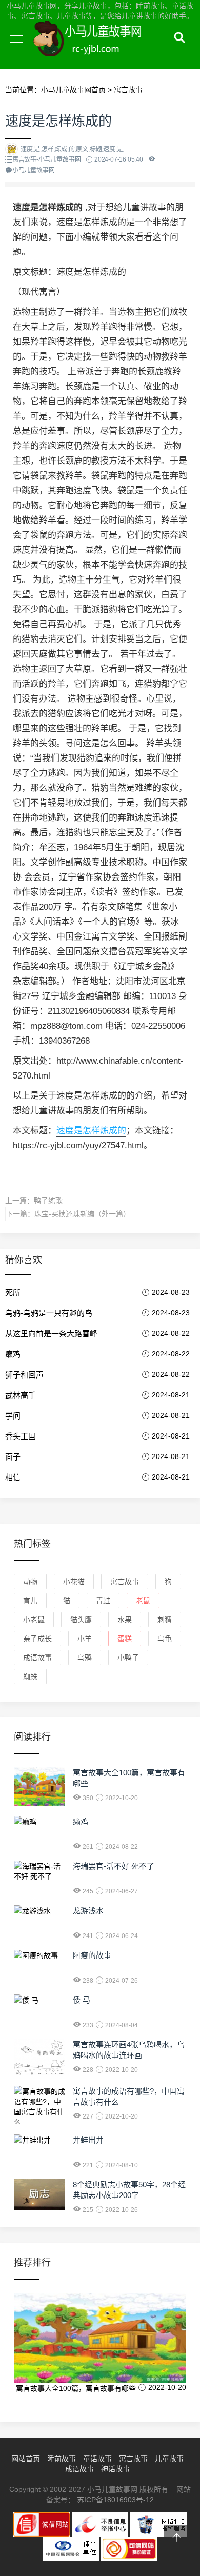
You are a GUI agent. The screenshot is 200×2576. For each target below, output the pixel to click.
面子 (13, 1457)
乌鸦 (85, 1658)
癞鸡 (13, 1354)
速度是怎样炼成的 (91, 1131)
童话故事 (97, 2459)
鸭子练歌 (48, 1201)
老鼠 (143, 1601)
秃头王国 (21, 1436)
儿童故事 (169, 2459)
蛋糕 (125, 1639)
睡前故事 (62, 2459)
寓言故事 (128, 90)
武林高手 (21, 1395)
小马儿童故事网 (97, 50)
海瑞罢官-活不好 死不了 (114, 1866)
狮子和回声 (24, 1375)
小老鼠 (34, 1620)
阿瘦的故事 (92, 1955)
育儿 (30, 1601)
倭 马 (82, 2000)
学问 (13, 1416)
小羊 (85, 1639)
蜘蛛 (30, 1676)
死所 (13, 1293)
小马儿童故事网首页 (73, 90)
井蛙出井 (88, 2140)
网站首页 (26, 2459)
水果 (125, 1620)
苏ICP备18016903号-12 (115, 2500)
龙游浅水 (88, 1911)
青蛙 (103, 1601)
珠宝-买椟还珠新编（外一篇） (82, 1214)
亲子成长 (37, 1639)
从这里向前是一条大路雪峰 (51, 1334)
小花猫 (74, 1582)
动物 (30, 1582)
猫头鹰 (81, 1620)
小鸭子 (128, 1658)
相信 (13, 1477)
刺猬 (165, 1620)
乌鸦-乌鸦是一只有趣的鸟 (49, 1313)
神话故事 (115, 2469)
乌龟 (165, 1639)
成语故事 (37, 1658)
